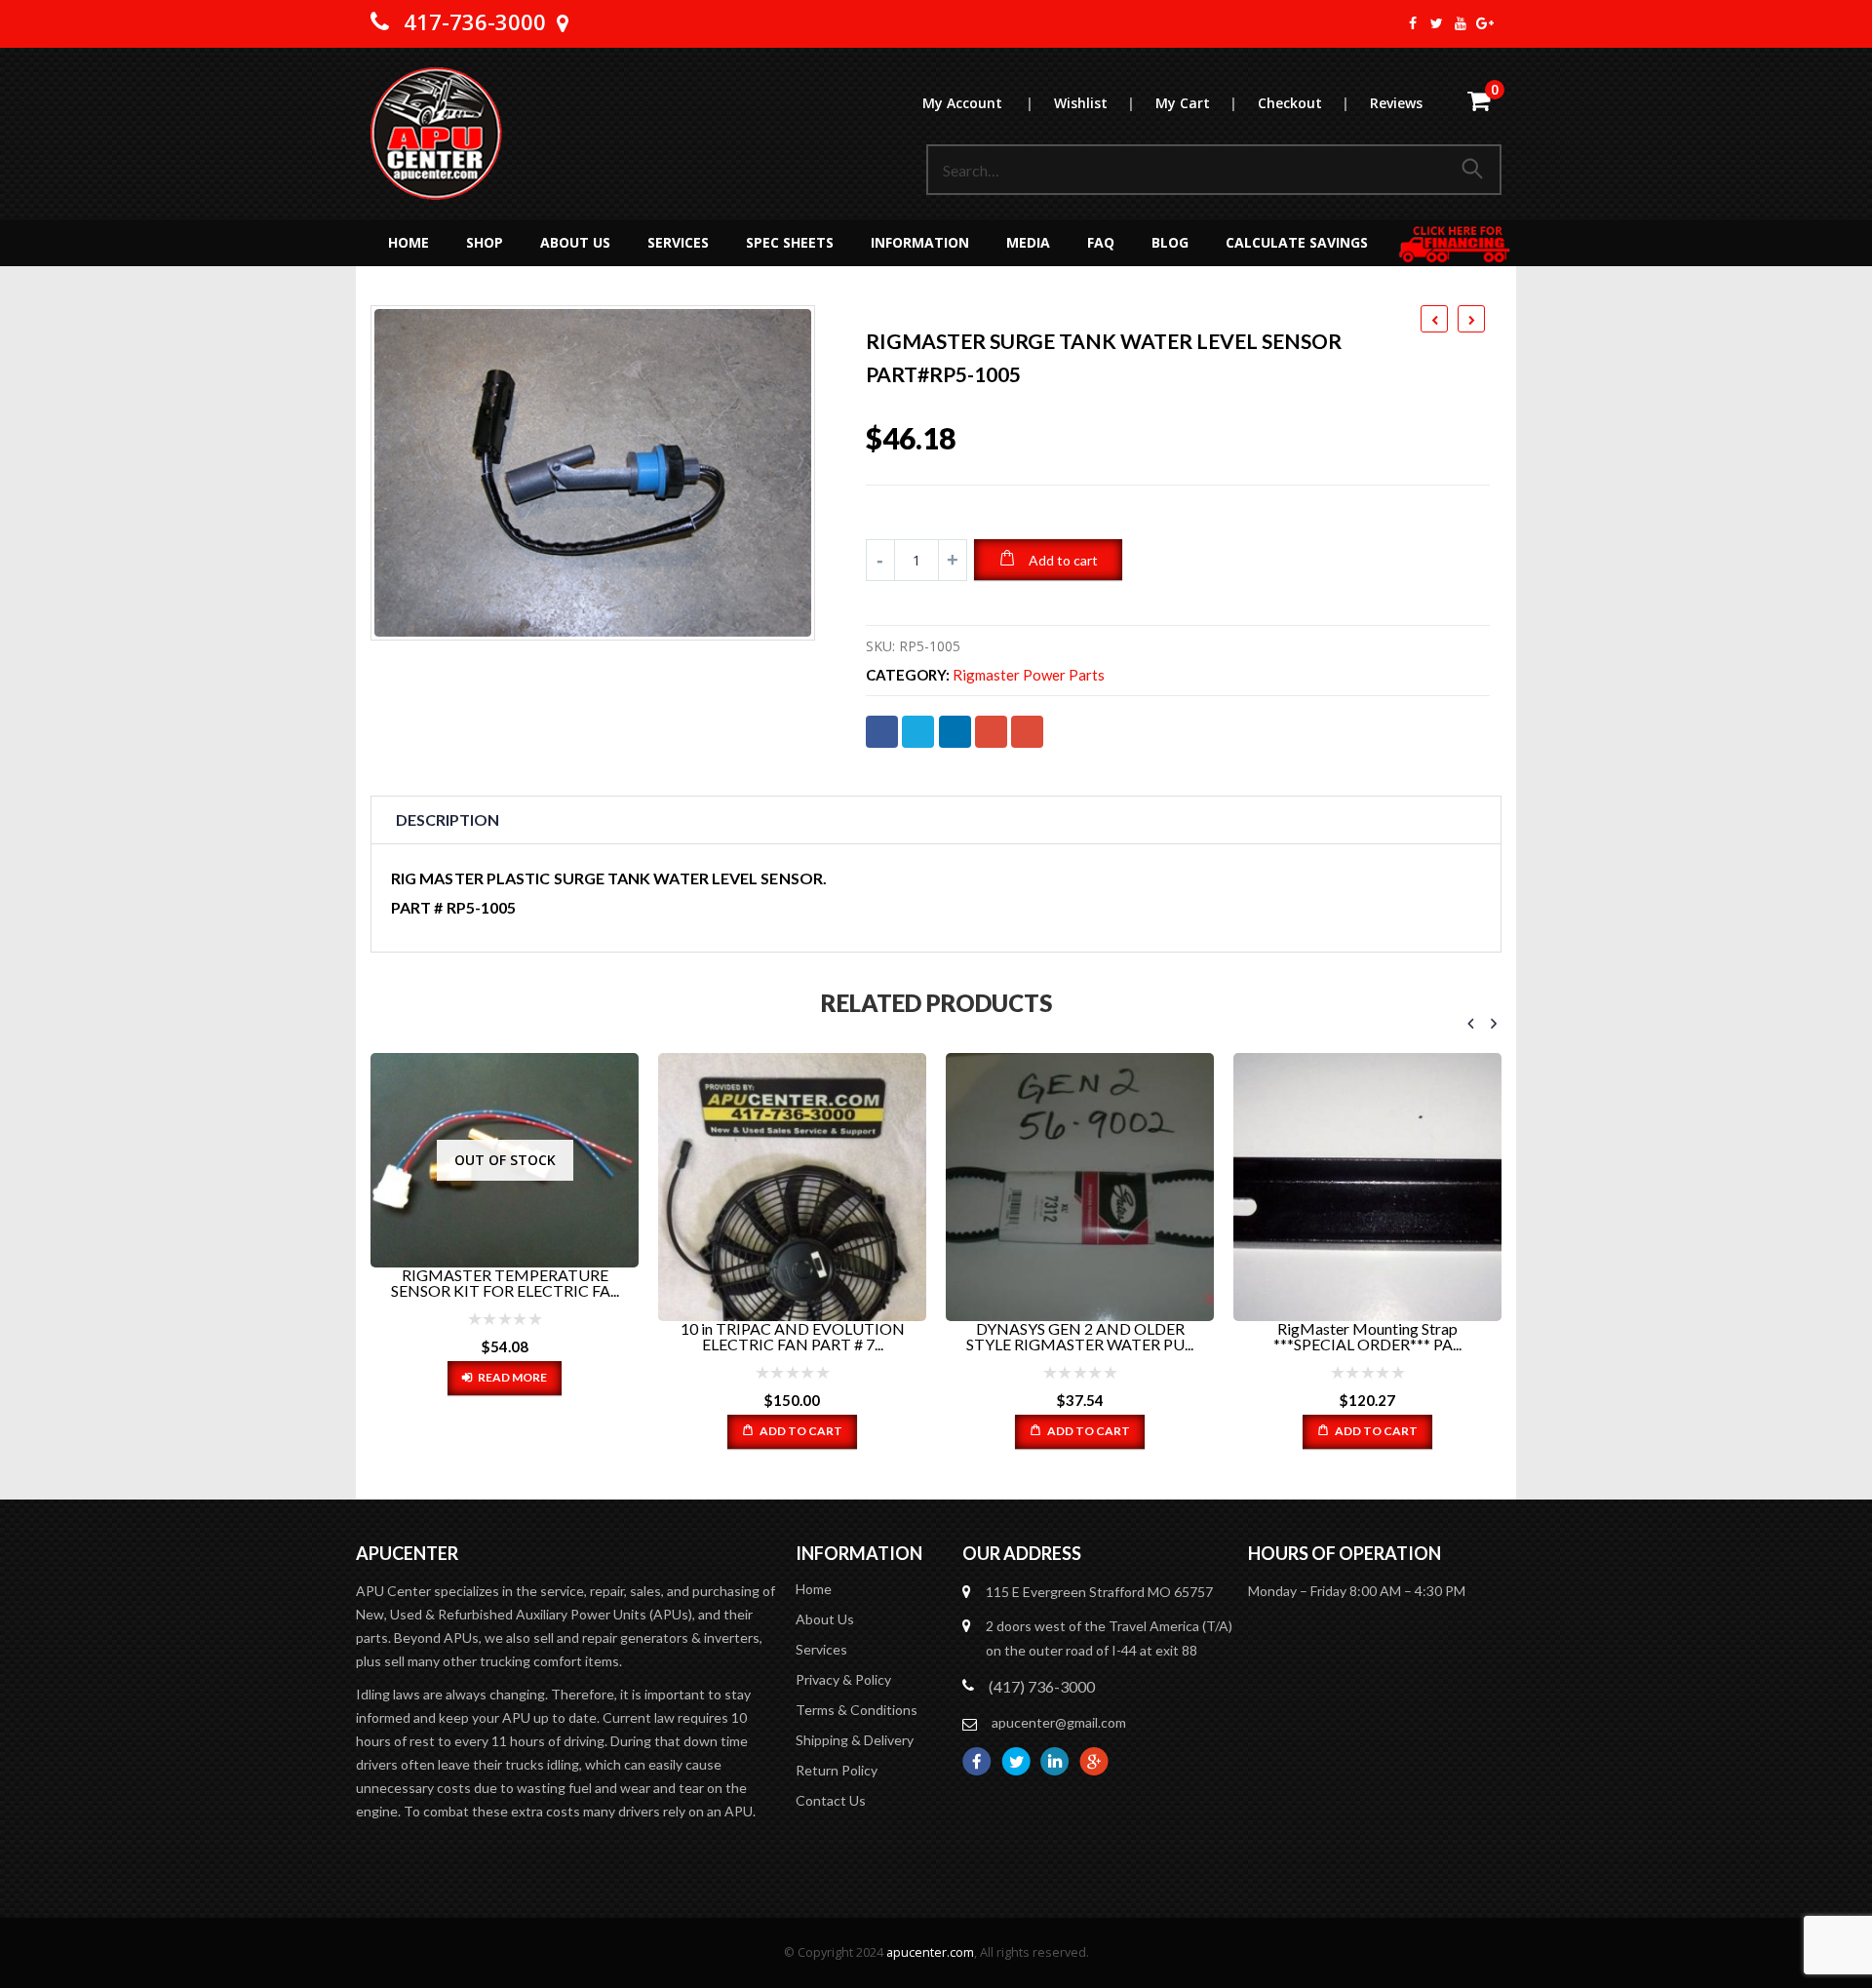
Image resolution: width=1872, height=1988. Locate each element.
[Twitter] (1438, 23)
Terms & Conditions (857, 1710)
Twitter (918, 732)
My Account (977, 103)
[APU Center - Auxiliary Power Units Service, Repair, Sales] (436, 134)
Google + (991, 732)
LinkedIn (955, 732)
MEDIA (1028, 242)
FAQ (1101, 242)
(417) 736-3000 (1042, 1686)
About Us (575, 242)
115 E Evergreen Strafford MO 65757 (1099, 1592)
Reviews (1396, 103)
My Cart (1196, 103)
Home (409, 242)
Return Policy (837, 1770)
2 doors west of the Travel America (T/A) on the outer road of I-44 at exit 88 (1109, 1638)
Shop (485, 242)
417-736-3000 (475, 21)
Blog (1170, 242)
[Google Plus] (1485, 23)
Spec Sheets (790, 242)
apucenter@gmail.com (1059, 1722)
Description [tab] (448, 819)
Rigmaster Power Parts (1029, 675)
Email (1027, 732)
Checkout (1303, 103)
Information (920, 242)
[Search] (1476, 170)
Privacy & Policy (843, 1679)
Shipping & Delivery (855, 1740)
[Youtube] (1461, 23)
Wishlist (1094, 103)
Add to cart (1063, 560)
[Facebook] (1413, 23)
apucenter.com (930, 1952)
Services (678, 242)
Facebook (882, 732)
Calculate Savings (1297, 242)
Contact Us (831, 1800)
